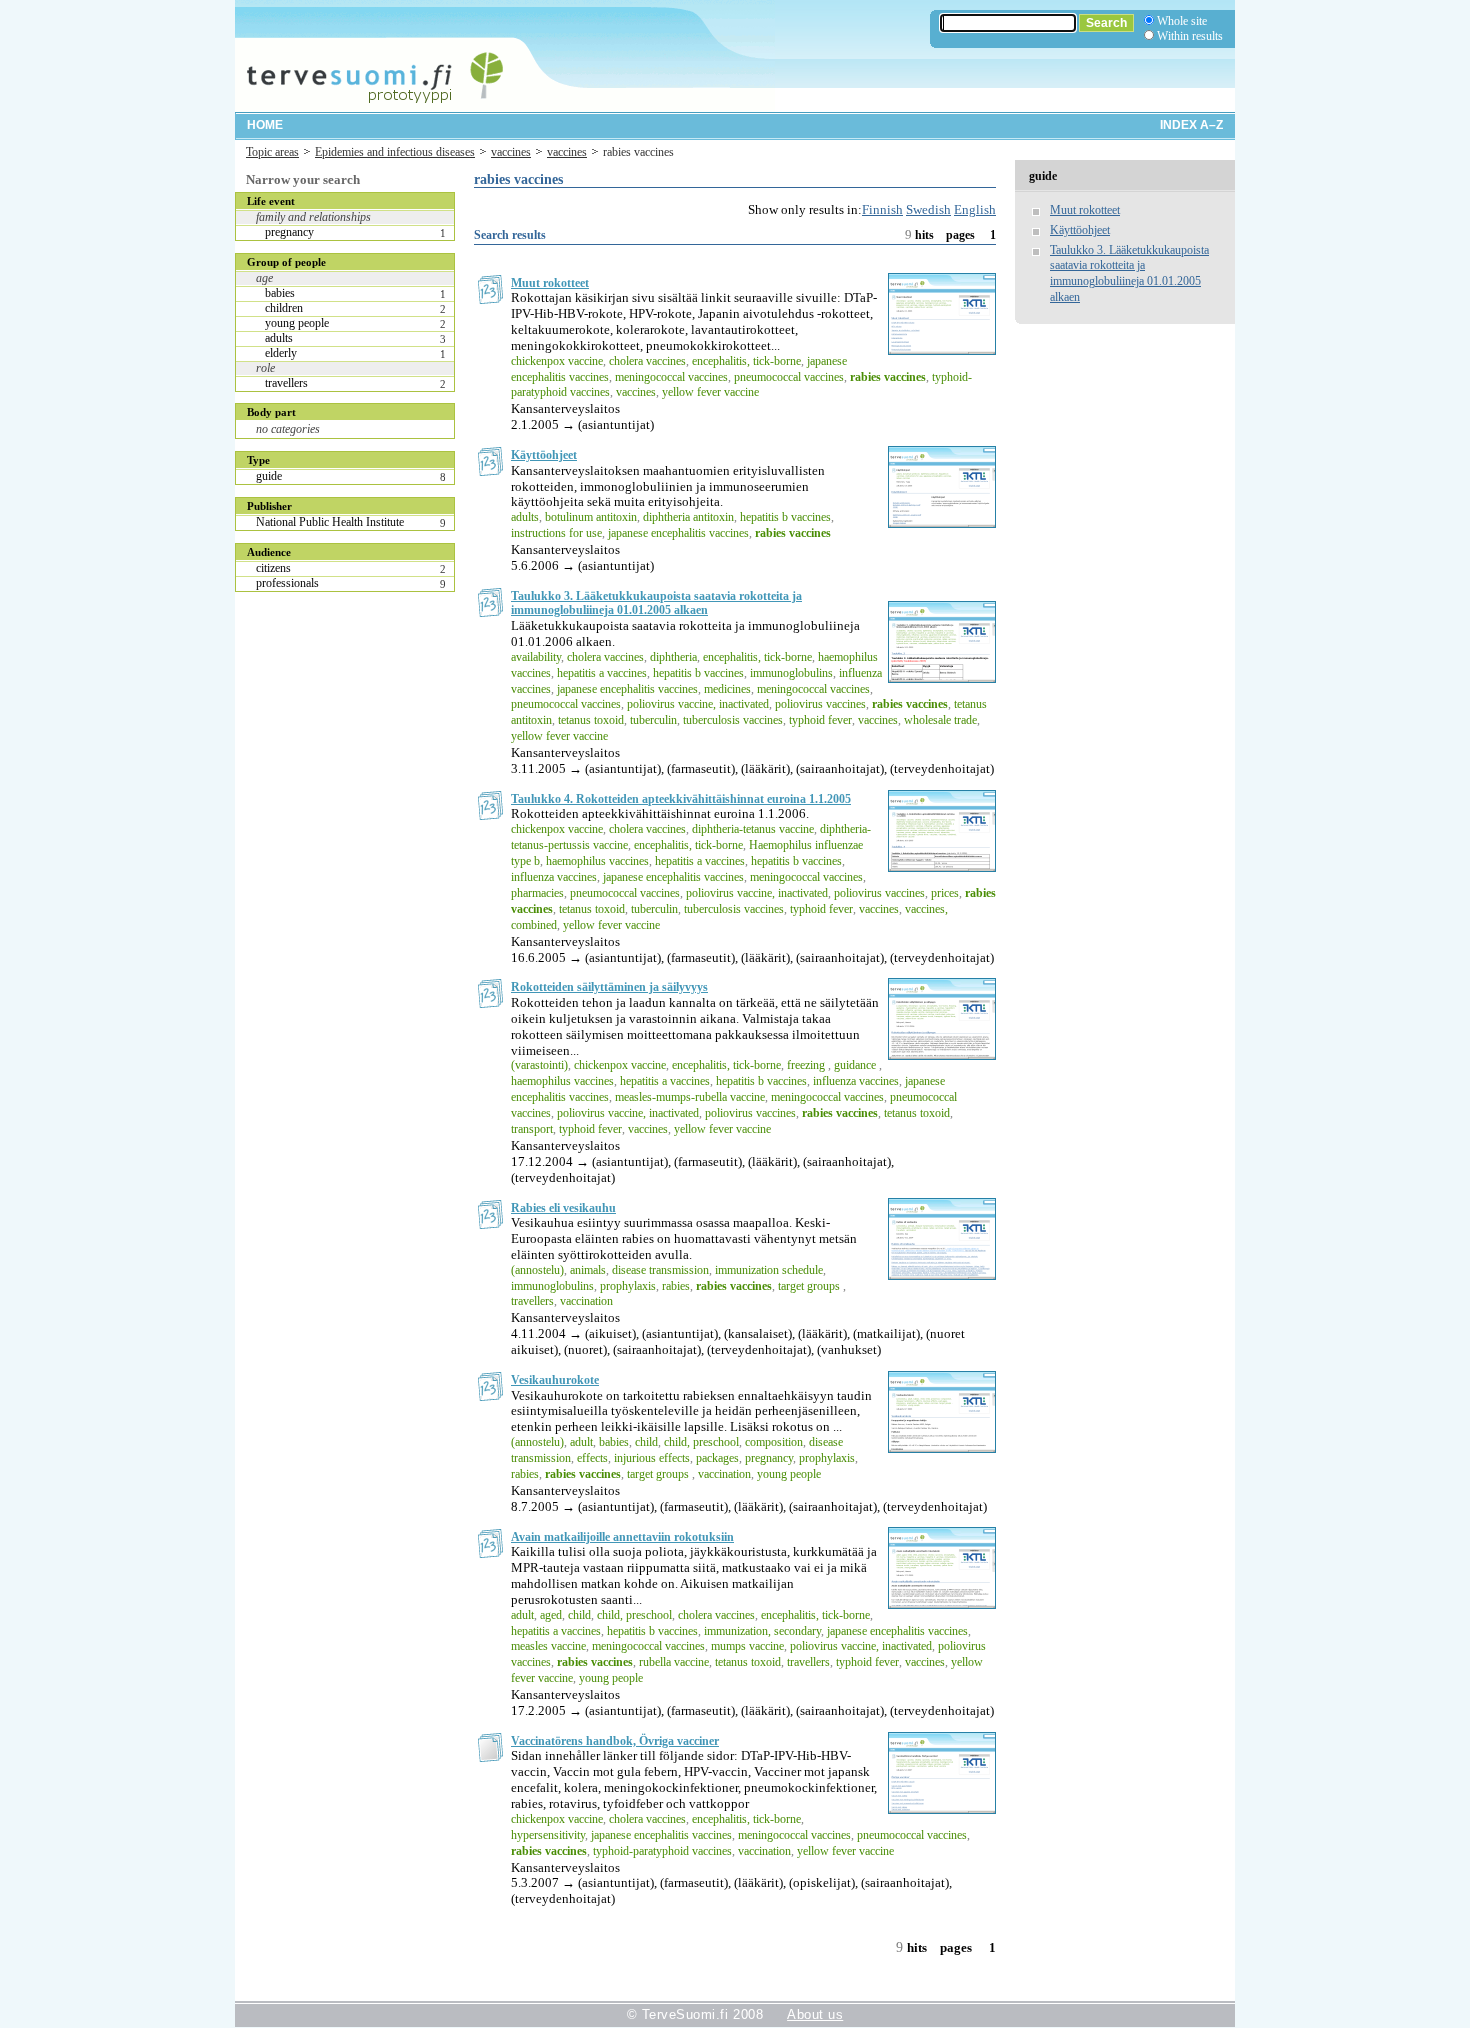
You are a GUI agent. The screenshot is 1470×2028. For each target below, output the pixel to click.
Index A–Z (1191, 125)
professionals (287, 583)
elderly (281, 353)
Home (265, 125)
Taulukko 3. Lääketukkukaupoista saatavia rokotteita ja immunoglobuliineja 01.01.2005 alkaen (656, 603)
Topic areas (272, 152)
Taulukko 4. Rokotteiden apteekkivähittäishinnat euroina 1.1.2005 (681, 799)
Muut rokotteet (550, 283)
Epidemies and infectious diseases (395, 152)
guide (269, 476)
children (284, 308)
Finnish (882, 209)
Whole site (1182, 21)
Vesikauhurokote (555, 1380)
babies (280, 293)
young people (297, 323)
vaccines (511, 152)
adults (279, 338)
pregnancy (289, 232)
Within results (1190, 36)
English (975, 209)
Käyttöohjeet (544, 455)
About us (815, 2014)
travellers (286, 383)
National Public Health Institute (330, 522)
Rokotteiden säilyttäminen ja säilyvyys (609, 987)
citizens (273, 568)
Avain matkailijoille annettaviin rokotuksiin (622, 1537)
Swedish (928, 209)
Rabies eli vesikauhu (563, 1208)
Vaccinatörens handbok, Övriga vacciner (615, 1741)
